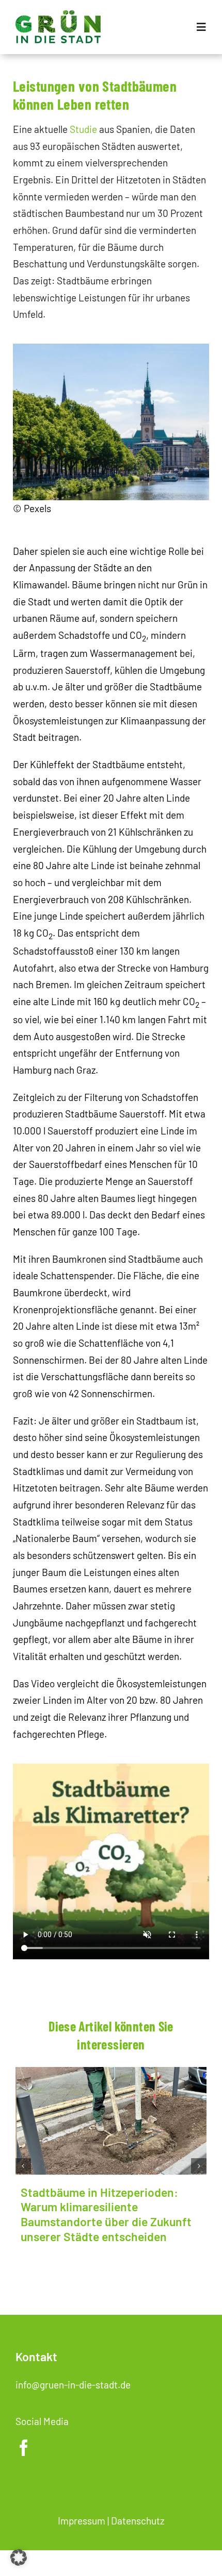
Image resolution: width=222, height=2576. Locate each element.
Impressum (82, 2521)
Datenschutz (138, 2521)
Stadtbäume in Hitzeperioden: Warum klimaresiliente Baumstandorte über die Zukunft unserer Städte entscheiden (106, 2214)
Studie (83, 129)
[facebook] (24, 2448)
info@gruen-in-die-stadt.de (73, 2385)
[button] (23, 2166)
